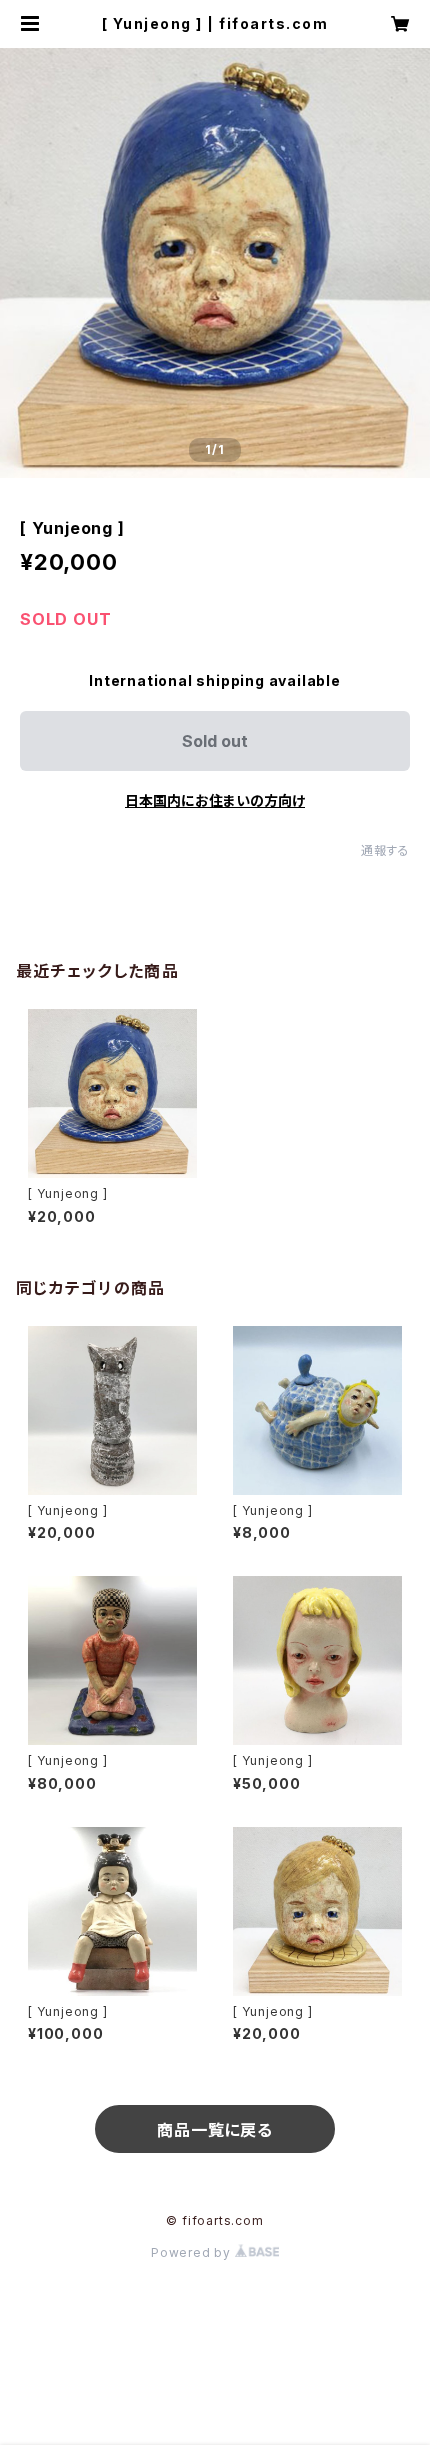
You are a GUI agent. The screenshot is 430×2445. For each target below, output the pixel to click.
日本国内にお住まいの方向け (215, 800)
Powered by (193, 2252)
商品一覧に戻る (215, 2130)
